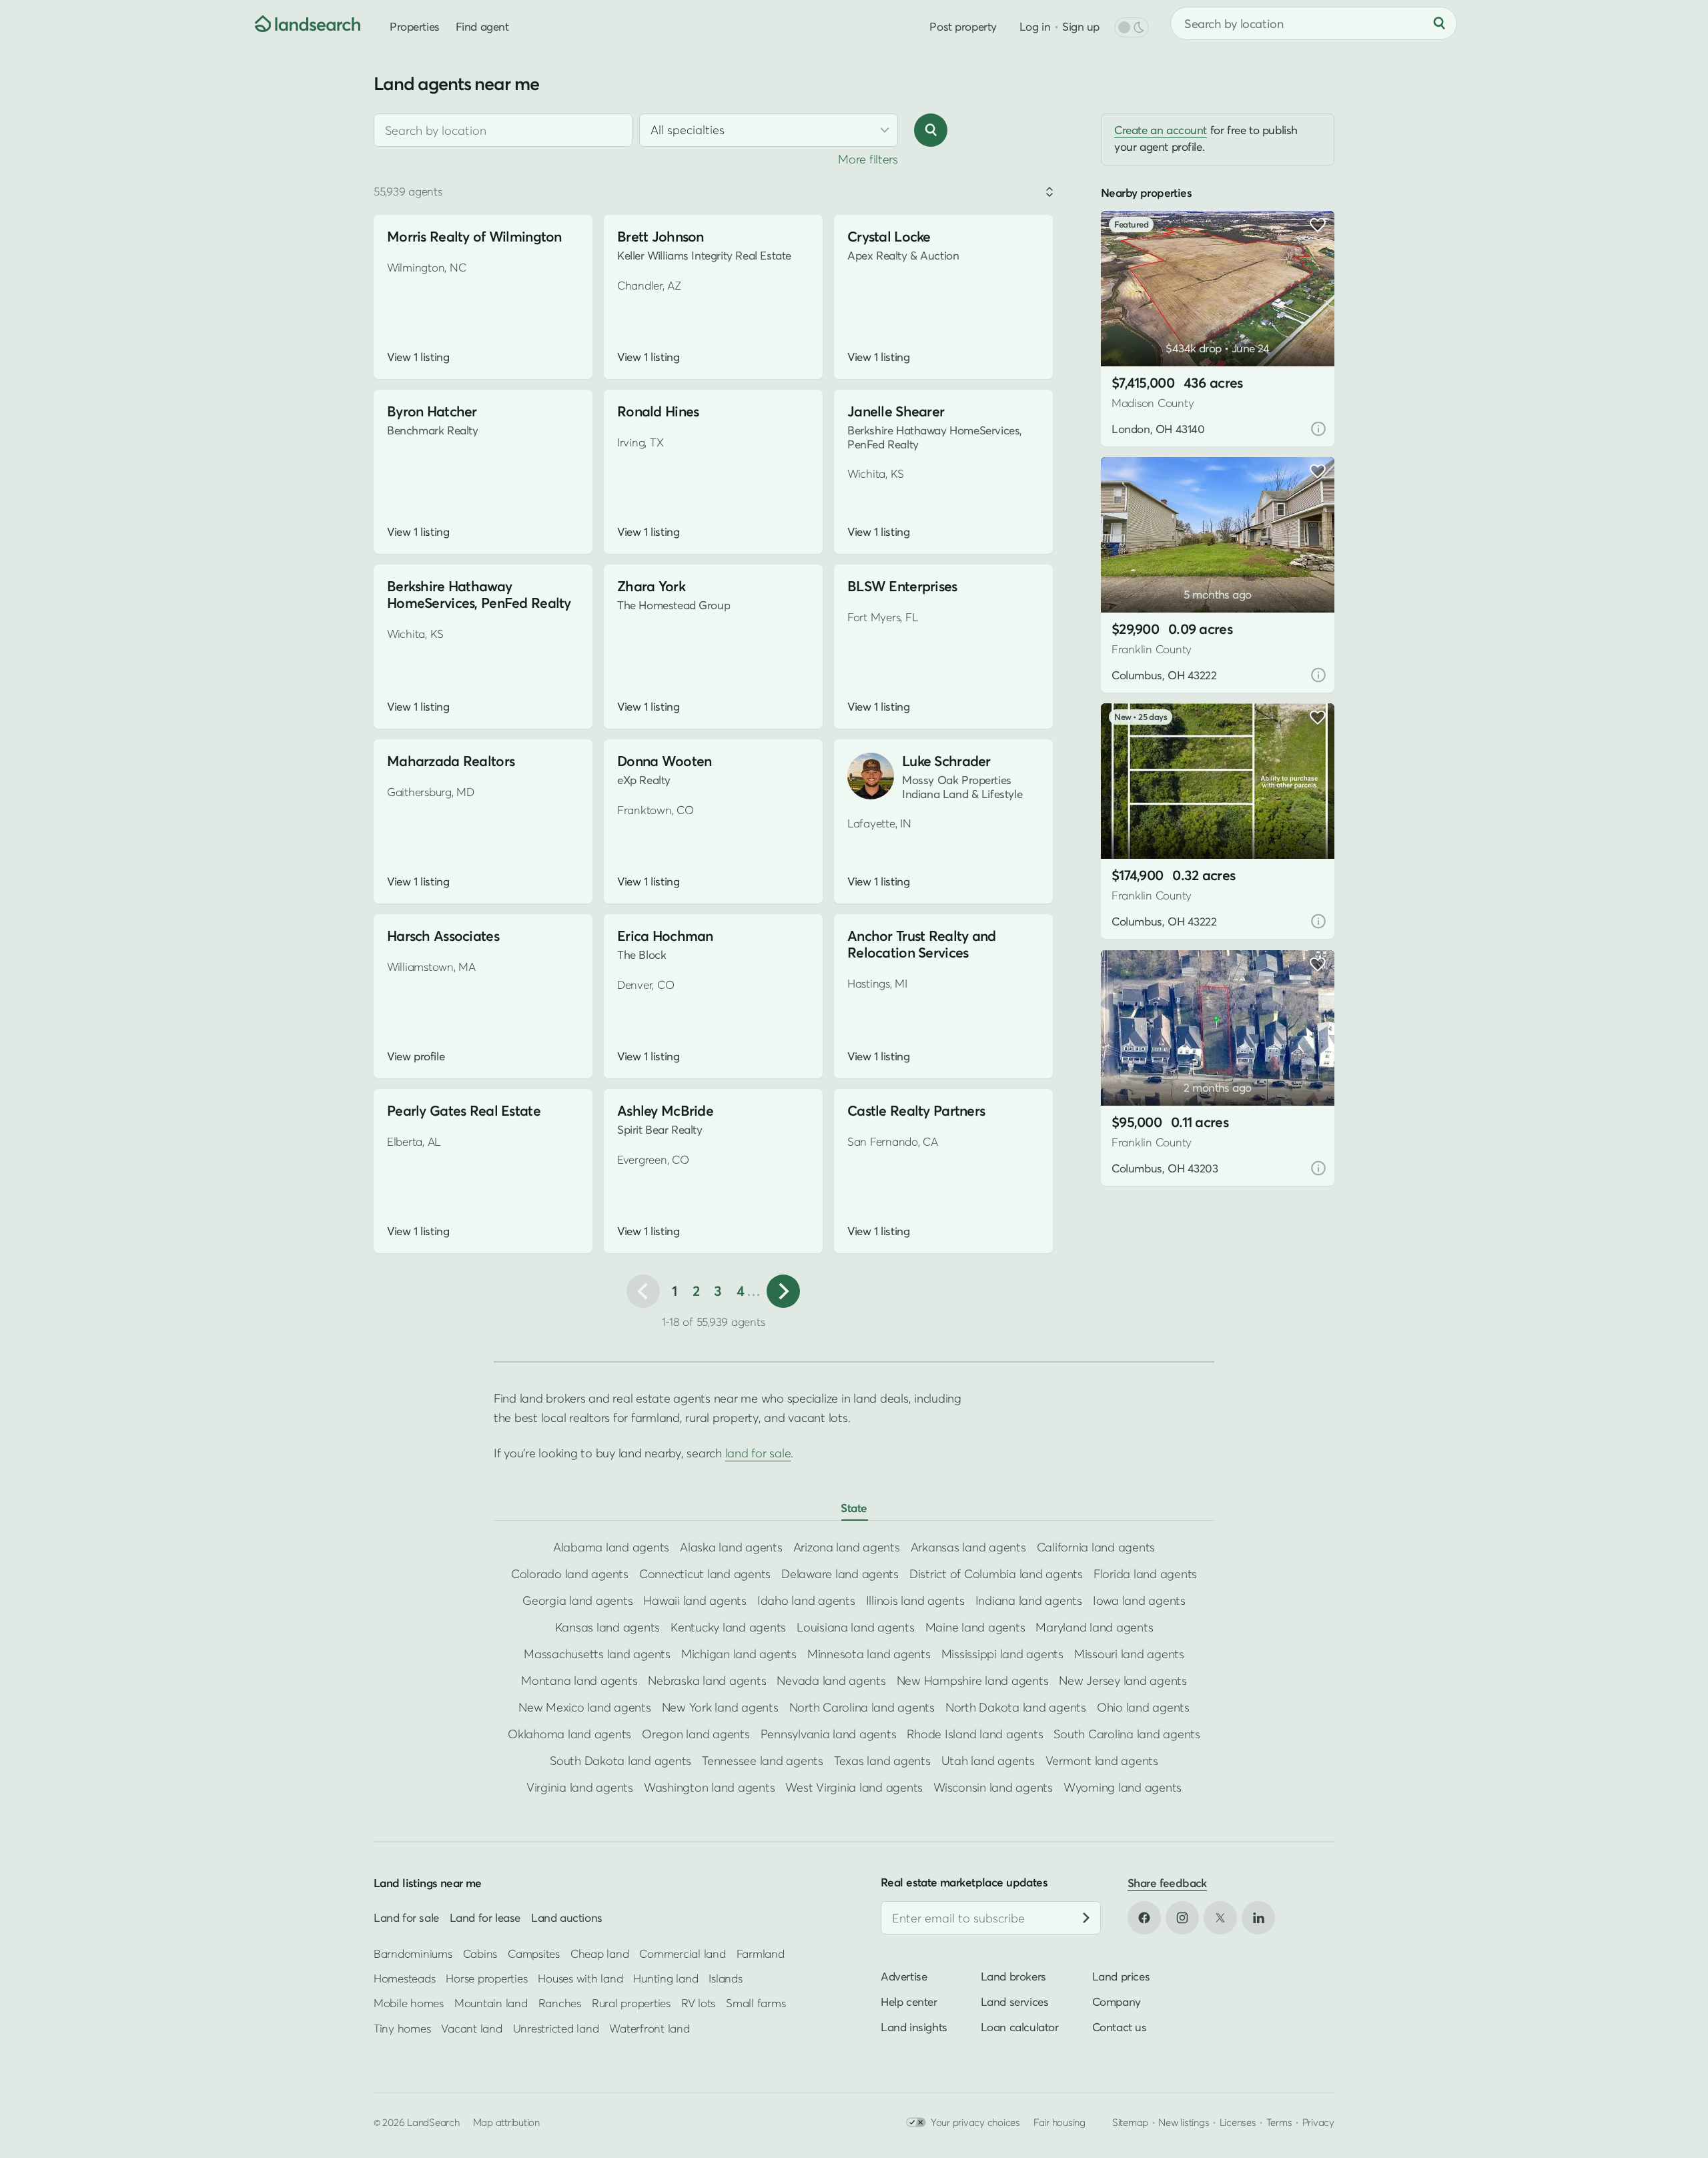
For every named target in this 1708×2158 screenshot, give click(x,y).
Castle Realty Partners (916, 1111)
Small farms (756, 2003)
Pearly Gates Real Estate (464, 1111)
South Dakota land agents (620, 1761)
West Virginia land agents (854, 1787)
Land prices (1121, 1976)
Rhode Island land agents (975, 1734)
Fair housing (1059, 2122)
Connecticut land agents (705, 1574)
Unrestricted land (556, 2028)
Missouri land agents (1129, 1654)
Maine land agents (975, 1627)
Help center (909, 2002)
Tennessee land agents (763, 1761)
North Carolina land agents (862, 1707)
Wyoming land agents (1123, 1787)
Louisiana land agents (856, 1627)
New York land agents (720, 1707)
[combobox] (503, 130)
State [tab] (854, 1508)
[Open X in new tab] (1220, 1918)
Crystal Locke (889, 237)
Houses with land (580, 1978)
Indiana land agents (1029, 1600)
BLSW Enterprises (902, 586)
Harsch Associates (443, 936)
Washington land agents (709, 1787)
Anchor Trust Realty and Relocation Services (922, 944)
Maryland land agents (1094, 1627)
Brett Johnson (661, 237)
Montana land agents (579, 1681)
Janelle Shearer (896, 411)
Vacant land (471, 2028)
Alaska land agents (731, 1547)
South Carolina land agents (1127, 1734)
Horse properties (486, 1978)
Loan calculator (1020, 2027)
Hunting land (666, 1978)
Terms (1279, 2122)
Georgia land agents (577, 1600)
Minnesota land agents (869, 1654)
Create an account (1161, 130)
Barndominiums (413, 1953)
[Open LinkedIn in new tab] (1258, 1918)
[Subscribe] (1086, 1918)
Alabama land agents (611, 1547)
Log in (1035, 26)
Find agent (482, 26)
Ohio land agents (1143, 1707)
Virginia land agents (580, 1787)
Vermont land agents (1102, 1761)
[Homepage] (298, 23)
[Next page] (783, 1291)
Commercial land (682, 1953)
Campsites (534, 1953)
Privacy (1318, 2122)
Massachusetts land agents (597, 1654)
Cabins (480, 1953)
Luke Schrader (946, 761)
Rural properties (631, 2003)
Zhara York (651, 586)
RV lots (698, 2003)
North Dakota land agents (1016, 1707)
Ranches (560, 2003)
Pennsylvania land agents (829, 1734)
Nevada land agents (831, 1681)
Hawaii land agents (695, 1600)
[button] (1131, 332)
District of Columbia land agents (996, 1574)
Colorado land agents (570, 1574)
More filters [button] (868, 159)
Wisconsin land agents (993, 1787)
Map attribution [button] (506, 2122)
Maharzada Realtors (451, 761)
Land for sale (406, 1917)
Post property (963, 26)
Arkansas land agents (968, 1547)
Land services (1015, 2002)
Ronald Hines (658, 411)
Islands (725, 1978)
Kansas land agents (607, 1627)
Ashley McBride (665, 1111)
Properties (415, 26)
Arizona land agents (847, 1547)
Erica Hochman (665, 936)
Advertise (904, 1976)
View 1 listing (418, 357)
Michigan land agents (739, 1654)
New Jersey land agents (1123, 1681)
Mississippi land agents (1002, 1654)
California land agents (1096, 1547)
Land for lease (485, 1917)
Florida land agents (1145, 1574)
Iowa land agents (1139, 1600)
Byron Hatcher (432, 411)
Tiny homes (402, 2028)
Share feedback (1167, 1883)
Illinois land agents (915, 1600)
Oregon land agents (696, 1734)
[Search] (1439, 23)
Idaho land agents (806, 1600)
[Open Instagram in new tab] (1182, 1918)
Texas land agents (882, 1761)
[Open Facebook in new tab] (1144, 1918)
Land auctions (567, 1917)
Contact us (1120, 2027)
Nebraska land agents (707, 1681)
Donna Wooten (664, 761)
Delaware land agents (840, 1574)
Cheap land (599, 1953)
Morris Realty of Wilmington (474, 237)
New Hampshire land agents (973, 1681)
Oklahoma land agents (569, 1734)
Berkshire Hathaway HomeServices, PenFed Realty (479, 595)
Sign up (1081, 26)
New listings (1184, 2122)
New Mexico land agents (584, 1707)
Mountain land (491, 2003)
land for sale (758, 1453)
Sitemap (1130, 2122)
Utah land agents (988, 1761)
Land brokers (1013, 1976)
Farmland (761, 1953)
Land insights (914, 2027)
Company (1117, 2002)
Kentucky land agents (728, 1627)
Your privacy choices (975, 2122)
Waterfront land (649, 2028)
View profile (416, 1056)
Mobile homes (409, 2003)
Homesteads (404, 1978)
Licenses (1238, 2122)
